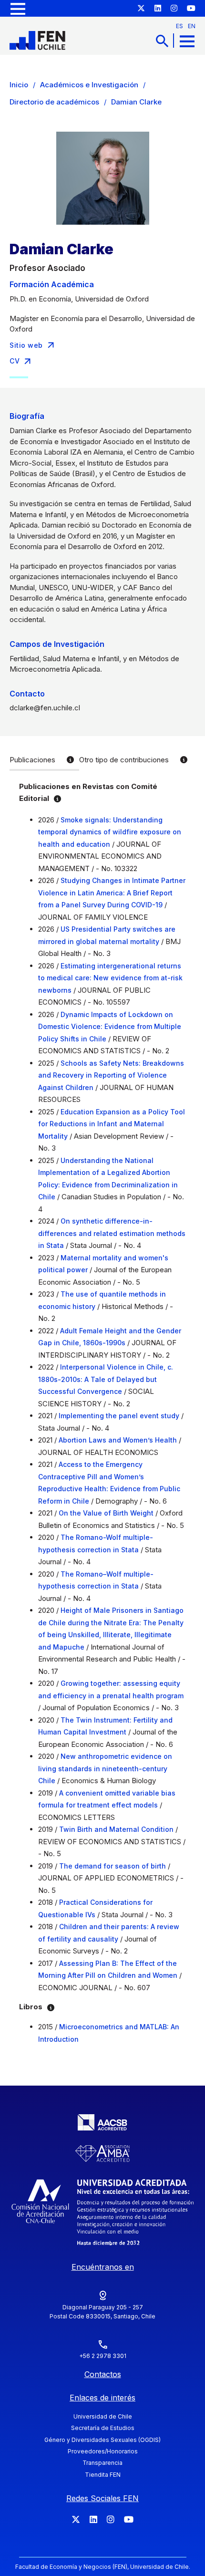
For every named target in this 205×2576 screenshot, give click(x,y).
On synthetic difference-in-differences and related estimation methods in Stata (112, 1233)
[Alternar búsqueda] (162, 41)
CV (15, 361)
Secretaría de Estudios (103, 2428)
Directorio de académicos (54, 102)
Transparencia (102, 2463)
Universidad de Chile (103, 2416)
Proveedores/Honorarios (103, 2451)
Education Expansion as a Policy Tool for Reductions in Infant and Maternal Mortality (112, 1124)
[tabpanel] (102, 1416)
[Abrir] (18, 8)
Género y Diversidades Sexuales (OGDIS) (102, 2440)
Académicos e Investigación (89, 85)
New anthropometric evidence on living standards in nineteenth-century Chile (105, 1768)
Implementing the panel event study (119, 1416)
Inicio (19, 85)
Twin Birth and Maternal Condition (116, 1829)
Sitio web (26, 345)
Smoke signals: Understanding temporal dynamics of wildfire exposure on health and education (110, 832)
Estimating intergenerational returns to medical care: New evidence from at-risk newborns (110, 978)
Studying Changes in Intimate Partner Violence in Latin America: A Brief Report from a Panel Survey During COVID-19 (112, 893)
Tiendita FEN (103, 2475)
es (179, 26)
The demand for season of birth (113, 1866)
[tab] (44, 761)
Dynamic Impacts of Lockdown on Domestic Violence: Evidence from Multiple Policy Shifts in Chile (110, 1027)
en (192, 26)
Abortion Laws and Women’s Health (118, 1440)
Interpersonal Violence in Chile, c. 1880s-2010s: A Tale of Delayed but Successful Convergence (106, 1379)
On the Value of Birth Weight (106, 1513)
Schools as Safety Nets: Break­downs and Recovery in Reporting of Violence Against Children (111, 1075)
